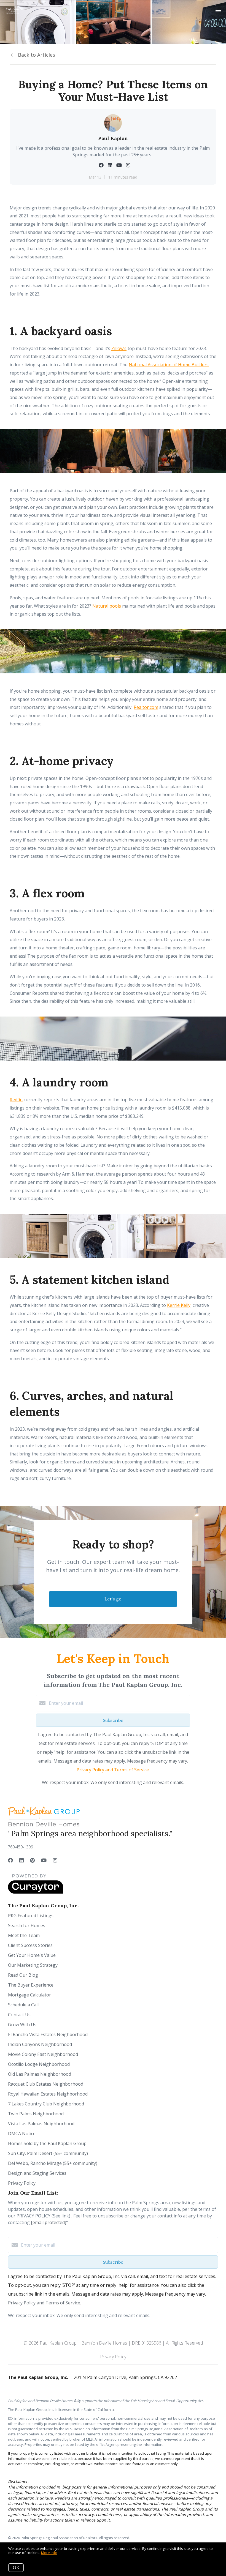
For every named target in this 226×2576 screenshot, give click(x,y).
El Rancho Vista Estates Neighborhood (48, 2034)
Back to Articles (37, 55)
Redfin (16, 1100)
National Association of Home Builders (169, 365)
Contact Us (19, 2015)
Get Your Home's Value (32, 1955)
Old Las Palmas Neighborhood (40, 2074)
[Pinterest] (32, 1860)
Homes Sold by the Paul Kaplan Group (47, 2143)
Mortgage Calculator (29, 1995)
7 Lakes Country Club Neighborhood (46, 2104)
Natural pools (107, 606)
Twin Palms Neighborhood (36, 2114)
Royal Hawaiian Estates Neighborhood (48, 2094)
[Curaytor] (36, 1892)
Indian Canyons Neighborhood (40, 2044)
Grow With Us (22, 2025)
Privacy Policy (22, 2183)
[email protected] (49, 2222)
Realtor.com (146, 707)
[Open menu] (218, 11)
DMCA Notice (22, 2134)
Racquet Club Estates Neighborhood (46, 2084)
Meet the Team (24, 1935)
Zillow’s (119, 348)
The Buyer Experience (31, 1985)
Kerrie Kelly (179, 1305)
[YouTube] (44, 1860)
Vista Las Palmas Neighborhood (41, 2124)
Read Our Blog (23, 1975)
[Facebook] (10, 1860)
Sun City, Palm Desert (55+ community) (48, 2153)
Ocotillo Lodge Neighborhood (39, 2064)
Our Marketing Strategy (33, 1965)
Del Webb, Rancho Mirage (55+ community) (53, 2163)
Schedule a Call (23, 2005)
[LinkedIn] (21, 1860)
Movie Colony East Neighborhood (43, 2054)
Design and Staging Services (37, 2173)
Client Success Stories (30, 1945)
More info (49, 2553)
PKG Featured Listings (31, 1916)
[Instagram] (55, 1860)
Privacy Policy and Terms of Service (113, 1770)
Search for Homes (27, 1925)
